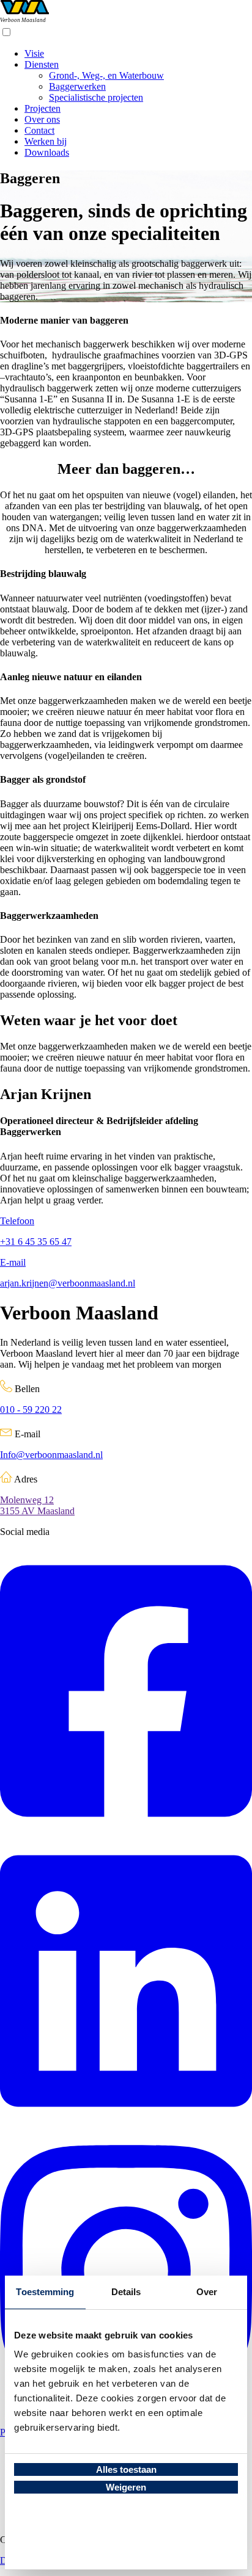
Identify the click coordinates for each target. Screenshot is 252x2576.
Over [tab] (207, 2292)
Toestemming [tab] (45, 2292)
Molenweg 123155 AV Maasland (37, 1505)
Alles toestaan (126, 2469)
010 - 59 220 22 (31, 1410)
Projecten (43, 108)
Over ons (42, 119)
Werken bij (46, 141)
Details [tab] (126, 2292)
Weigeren (126, 2487)
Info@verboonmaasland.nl (51, 1455)
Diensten (42, 64)
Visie (34, 53)
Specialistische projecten (96, 97)
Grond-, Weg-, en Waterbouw (106, 75)
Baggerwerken (77, 86)
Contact (39, 130)
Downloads (47, 152)
